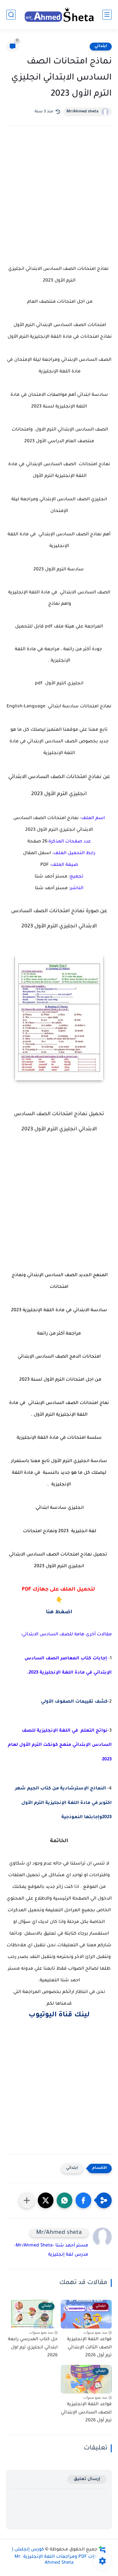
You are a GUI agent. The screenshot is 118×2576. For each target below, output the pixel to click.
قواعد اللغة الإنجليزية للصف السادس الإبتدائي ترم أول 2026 (86, 2413)
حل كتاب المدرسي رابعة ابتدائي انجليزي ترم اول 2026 (33, 2348)
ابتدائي (101, 46)
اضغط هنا (59, 1612)
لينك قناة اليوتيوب (59, 2015)
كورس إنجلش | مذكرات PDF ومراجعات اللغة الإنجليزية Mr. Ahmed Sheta (58, 2556)
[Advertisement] (59, 201)
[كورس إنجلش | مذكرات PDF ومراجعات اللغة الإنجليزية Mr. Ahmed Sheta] (59, 14)
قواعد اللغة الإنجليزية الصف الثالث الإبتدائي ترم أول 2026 (89, 2348)
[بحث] (11, 15)
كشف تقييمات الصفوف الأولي (74, 1702)
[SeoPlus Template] (102, 2550)
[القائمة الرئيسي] (107, 15)
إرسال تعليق (87, 2479)
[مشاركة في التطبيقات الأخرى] (27, 2200)
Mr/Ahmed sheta (82, 112)
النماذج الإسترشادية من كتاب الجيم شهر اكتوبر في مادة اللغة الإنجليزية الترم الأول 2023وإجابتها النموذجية (63, 1803)
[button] (83, 2200)
